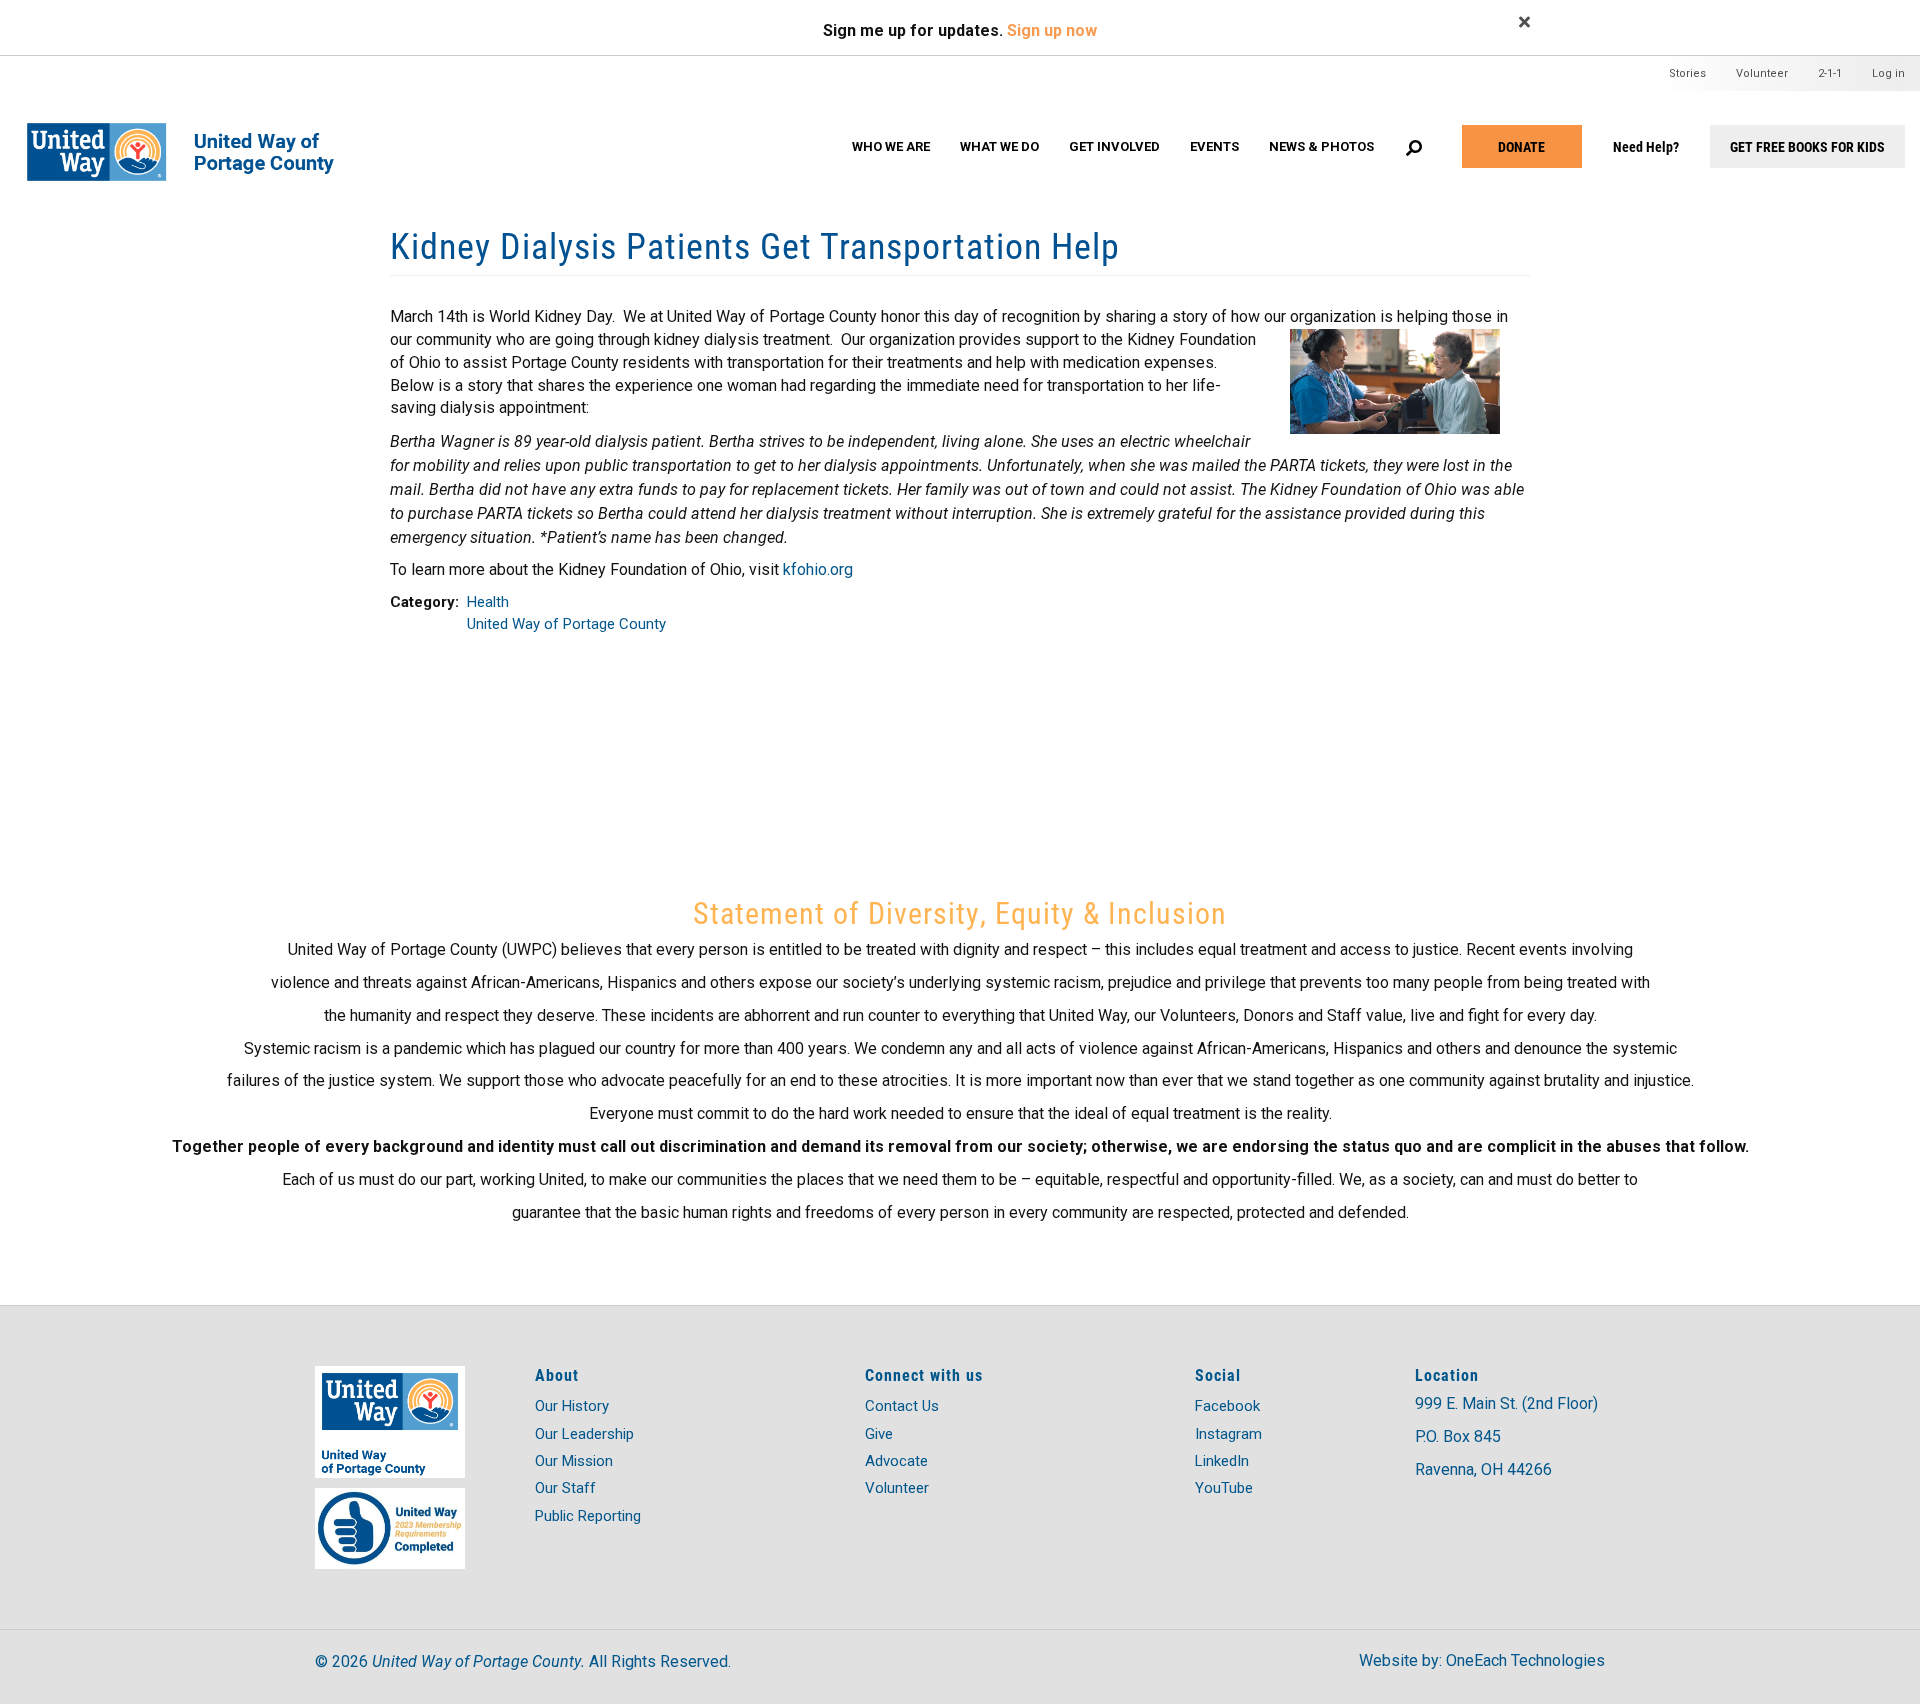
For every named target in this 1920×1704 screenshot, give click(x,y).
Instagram (1228, 1434)
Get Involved (1114, 146)
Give (879, 1434)
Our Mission (574, 1461)
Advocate (896, 1461)
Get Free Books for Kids (1807, 146)
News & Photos (1321, 146)
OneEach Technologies (1525, 1660)
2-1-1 (1830, 73)
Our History (572, 1406)
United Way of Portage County (566, 624)
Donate (1521, 146)
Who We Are (891, 146)
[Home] (192, 132)
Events (1214, 146)
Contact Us (902, 1406)
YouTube (1224, 1488)
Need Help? (1646, 146)
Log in (1888, 73)
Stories (1687, 73)
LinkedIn (1222, 1461)
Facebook (1227, 1406)
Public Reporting (588, 1516)
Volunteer (1762, 73)
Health (488, 602)
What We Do (999, 146)
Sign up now (1052, 30)
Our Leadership (584, 1434)
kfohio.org (818, 569)
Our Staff (565, 1488)
